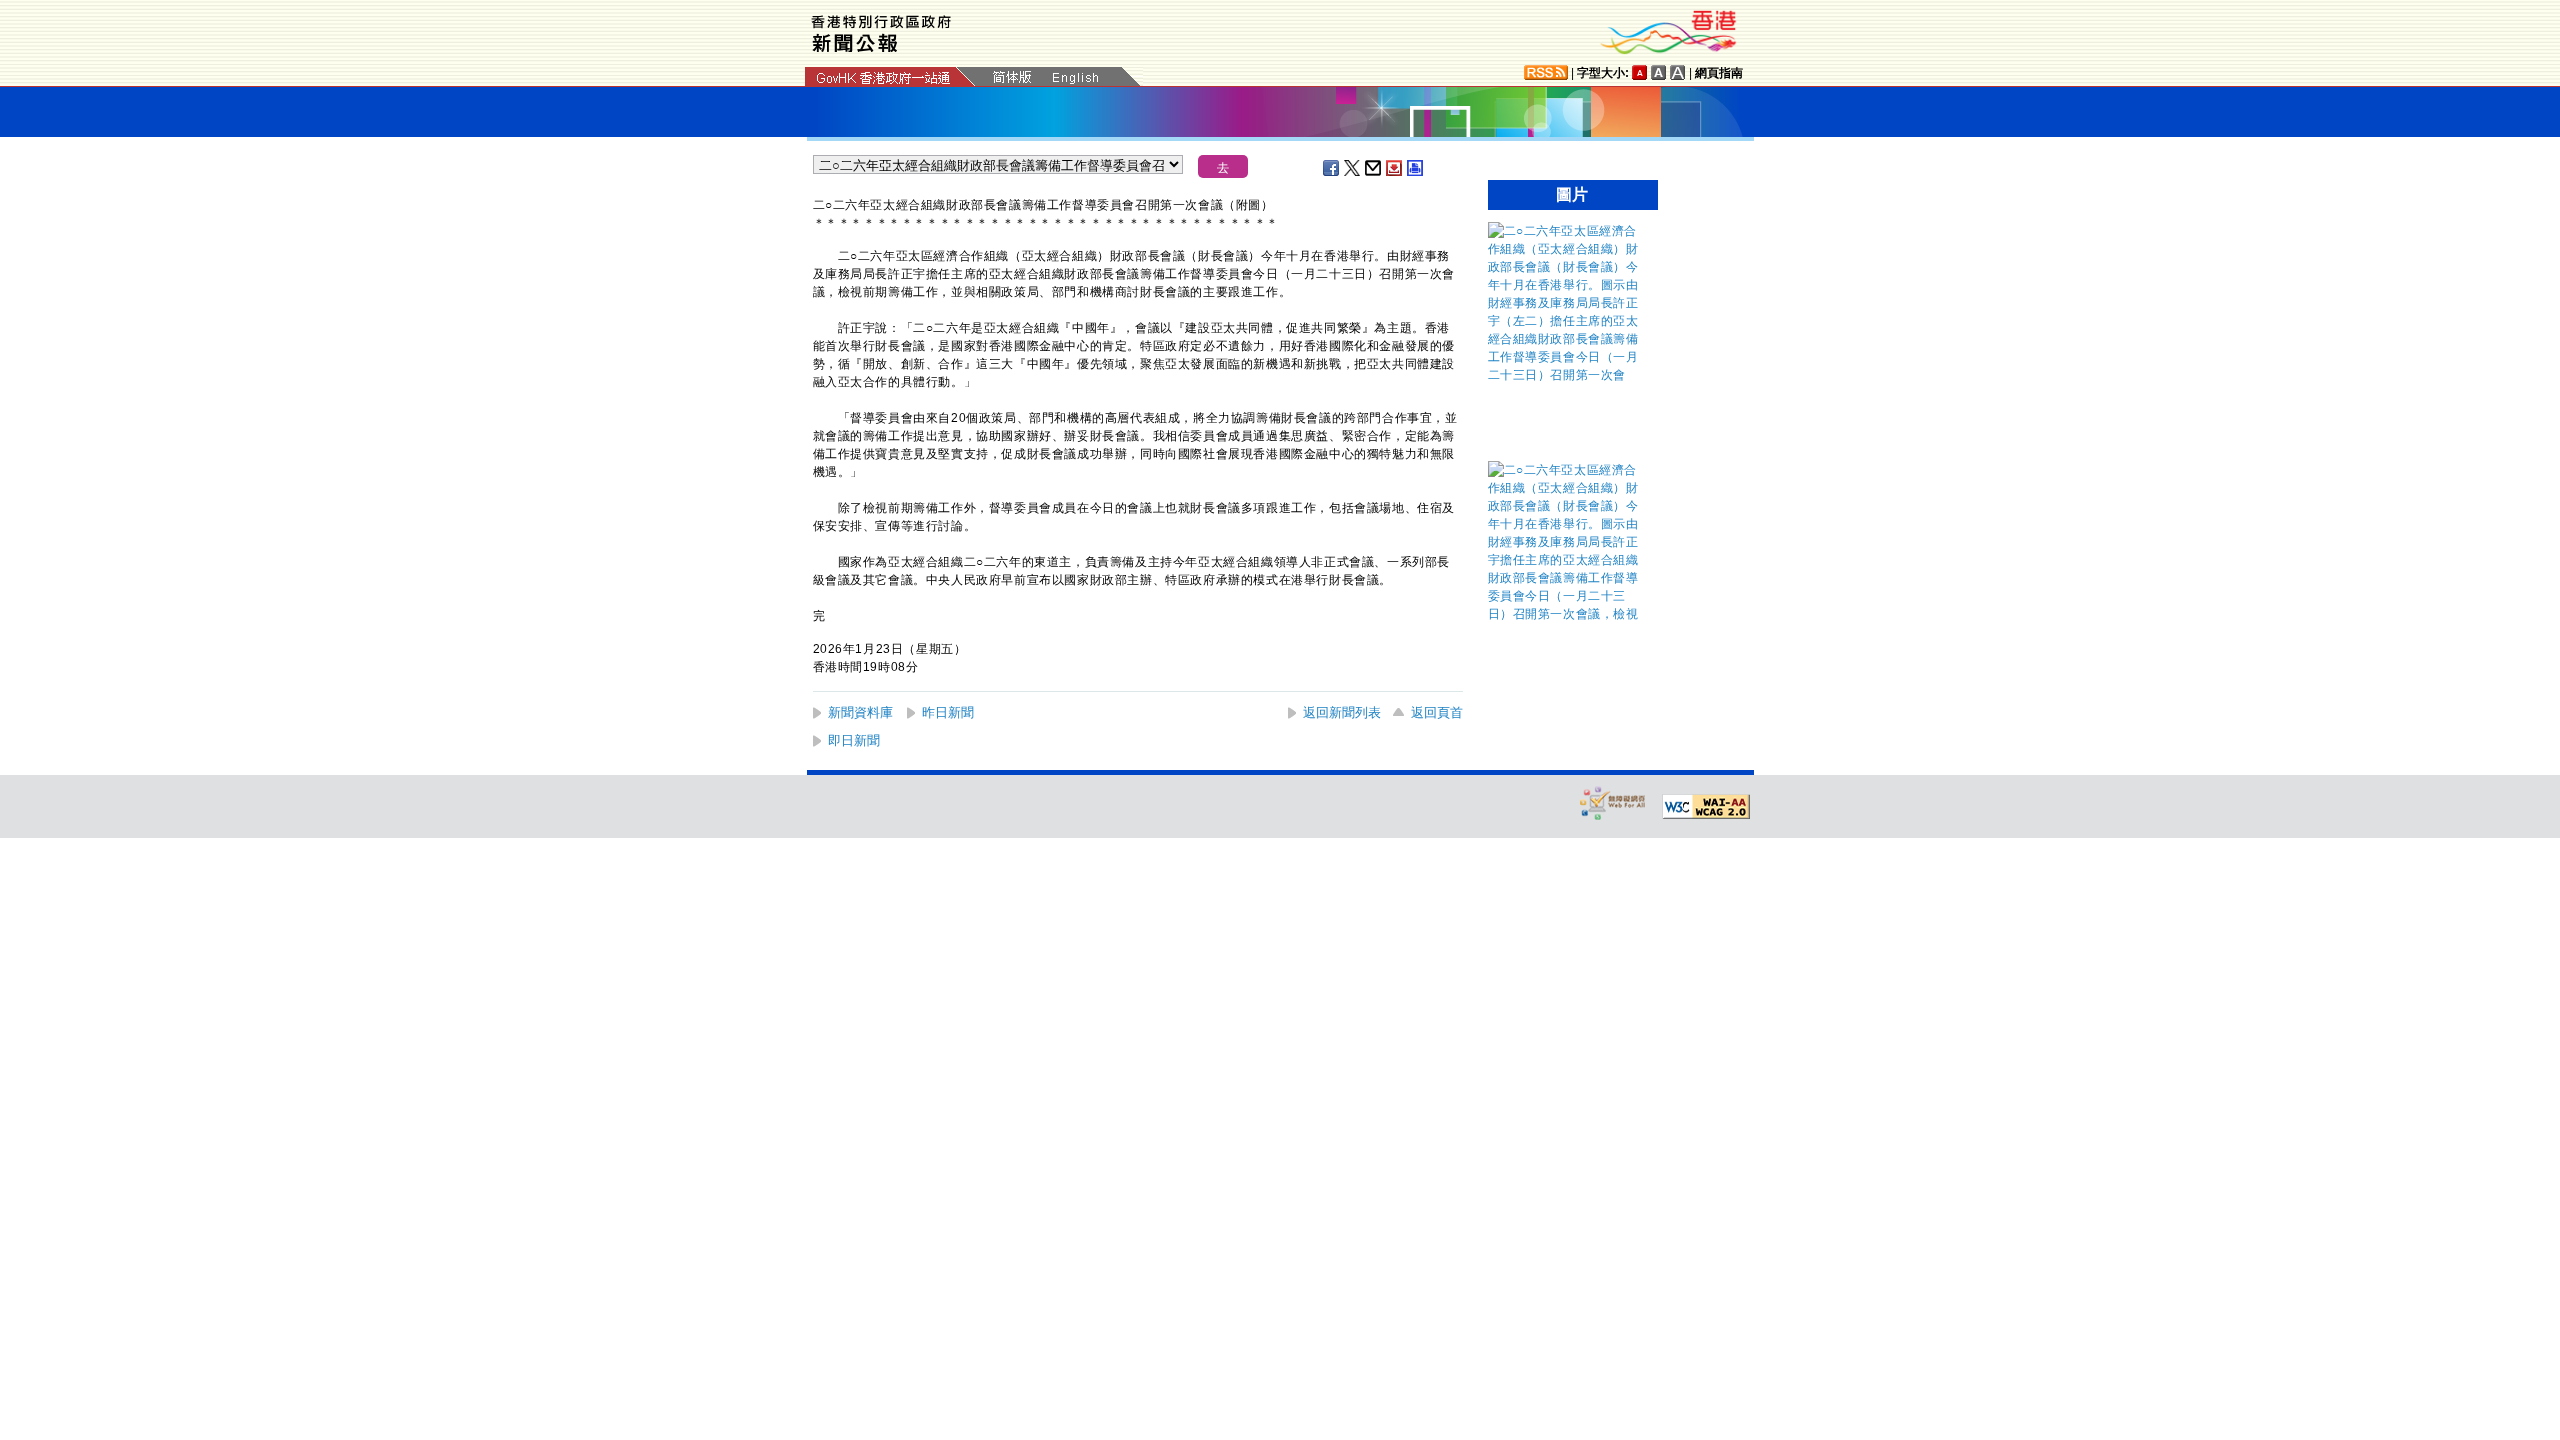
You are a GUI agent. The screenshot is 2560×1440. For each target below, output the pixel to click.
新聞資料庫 (860, 712)
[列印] (1416, 168)
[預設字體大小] (1640, 72)
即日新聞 (854, 740)
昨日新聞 (948, 712)
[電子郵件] (1374, 168)
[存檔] (1395, 168)
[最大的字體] (1678, 72)
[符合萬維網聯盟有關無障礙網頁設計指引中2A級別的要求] (1706, 807)
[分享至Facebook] (1332, 168)
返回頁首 (1437, 712)
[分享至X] (1353, 168)
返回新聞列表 (1342, 712)
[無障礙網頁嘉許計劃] (1613, 802)
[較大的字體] (1659, 72)
